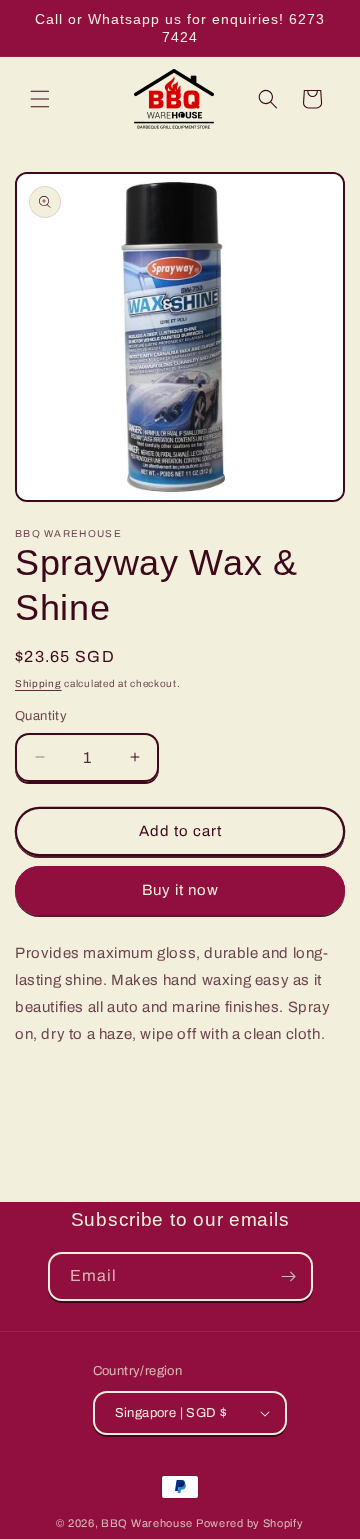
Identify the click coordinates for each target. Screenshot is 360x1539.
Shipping (38, 683)
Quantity (41, 716)
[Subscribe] (289, 1276)
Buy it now (180, 890)
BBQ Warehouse (147, 1523)
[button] (40, 99)
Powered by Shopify (250, 1523)
